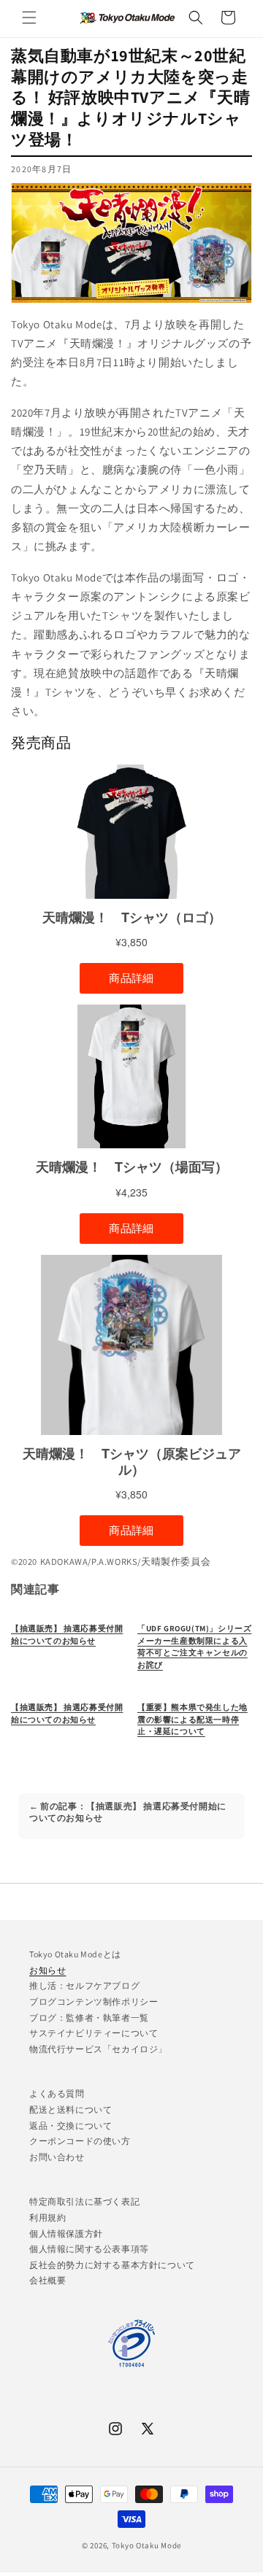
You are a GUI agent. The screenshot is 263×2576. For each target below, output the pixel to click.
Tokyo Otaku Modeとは (75, 1954)
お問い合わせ (57, 2157)
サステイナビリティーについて (94, 2033)
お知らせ (47, 1970)
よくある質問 (57, 2093)
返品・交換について (70, 2126)
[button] (29, 18)
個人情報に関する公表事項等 (89, 2249)
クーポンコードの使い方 (80, 2141)
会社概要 (47, 2280)
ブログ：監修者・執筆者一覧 (89, 2018)
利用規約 (47, 2217)
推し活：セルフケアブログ (84, 1985)
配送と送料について (70, 2109)
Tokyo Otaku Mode (146, 2545)
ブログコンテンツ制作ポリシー (94, 2001)
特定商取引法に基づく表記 (84, 2201)
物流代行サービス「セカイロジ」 (98, 2049)
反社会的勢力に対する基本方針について (112, 2265)
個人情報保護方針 (66, 2233)
